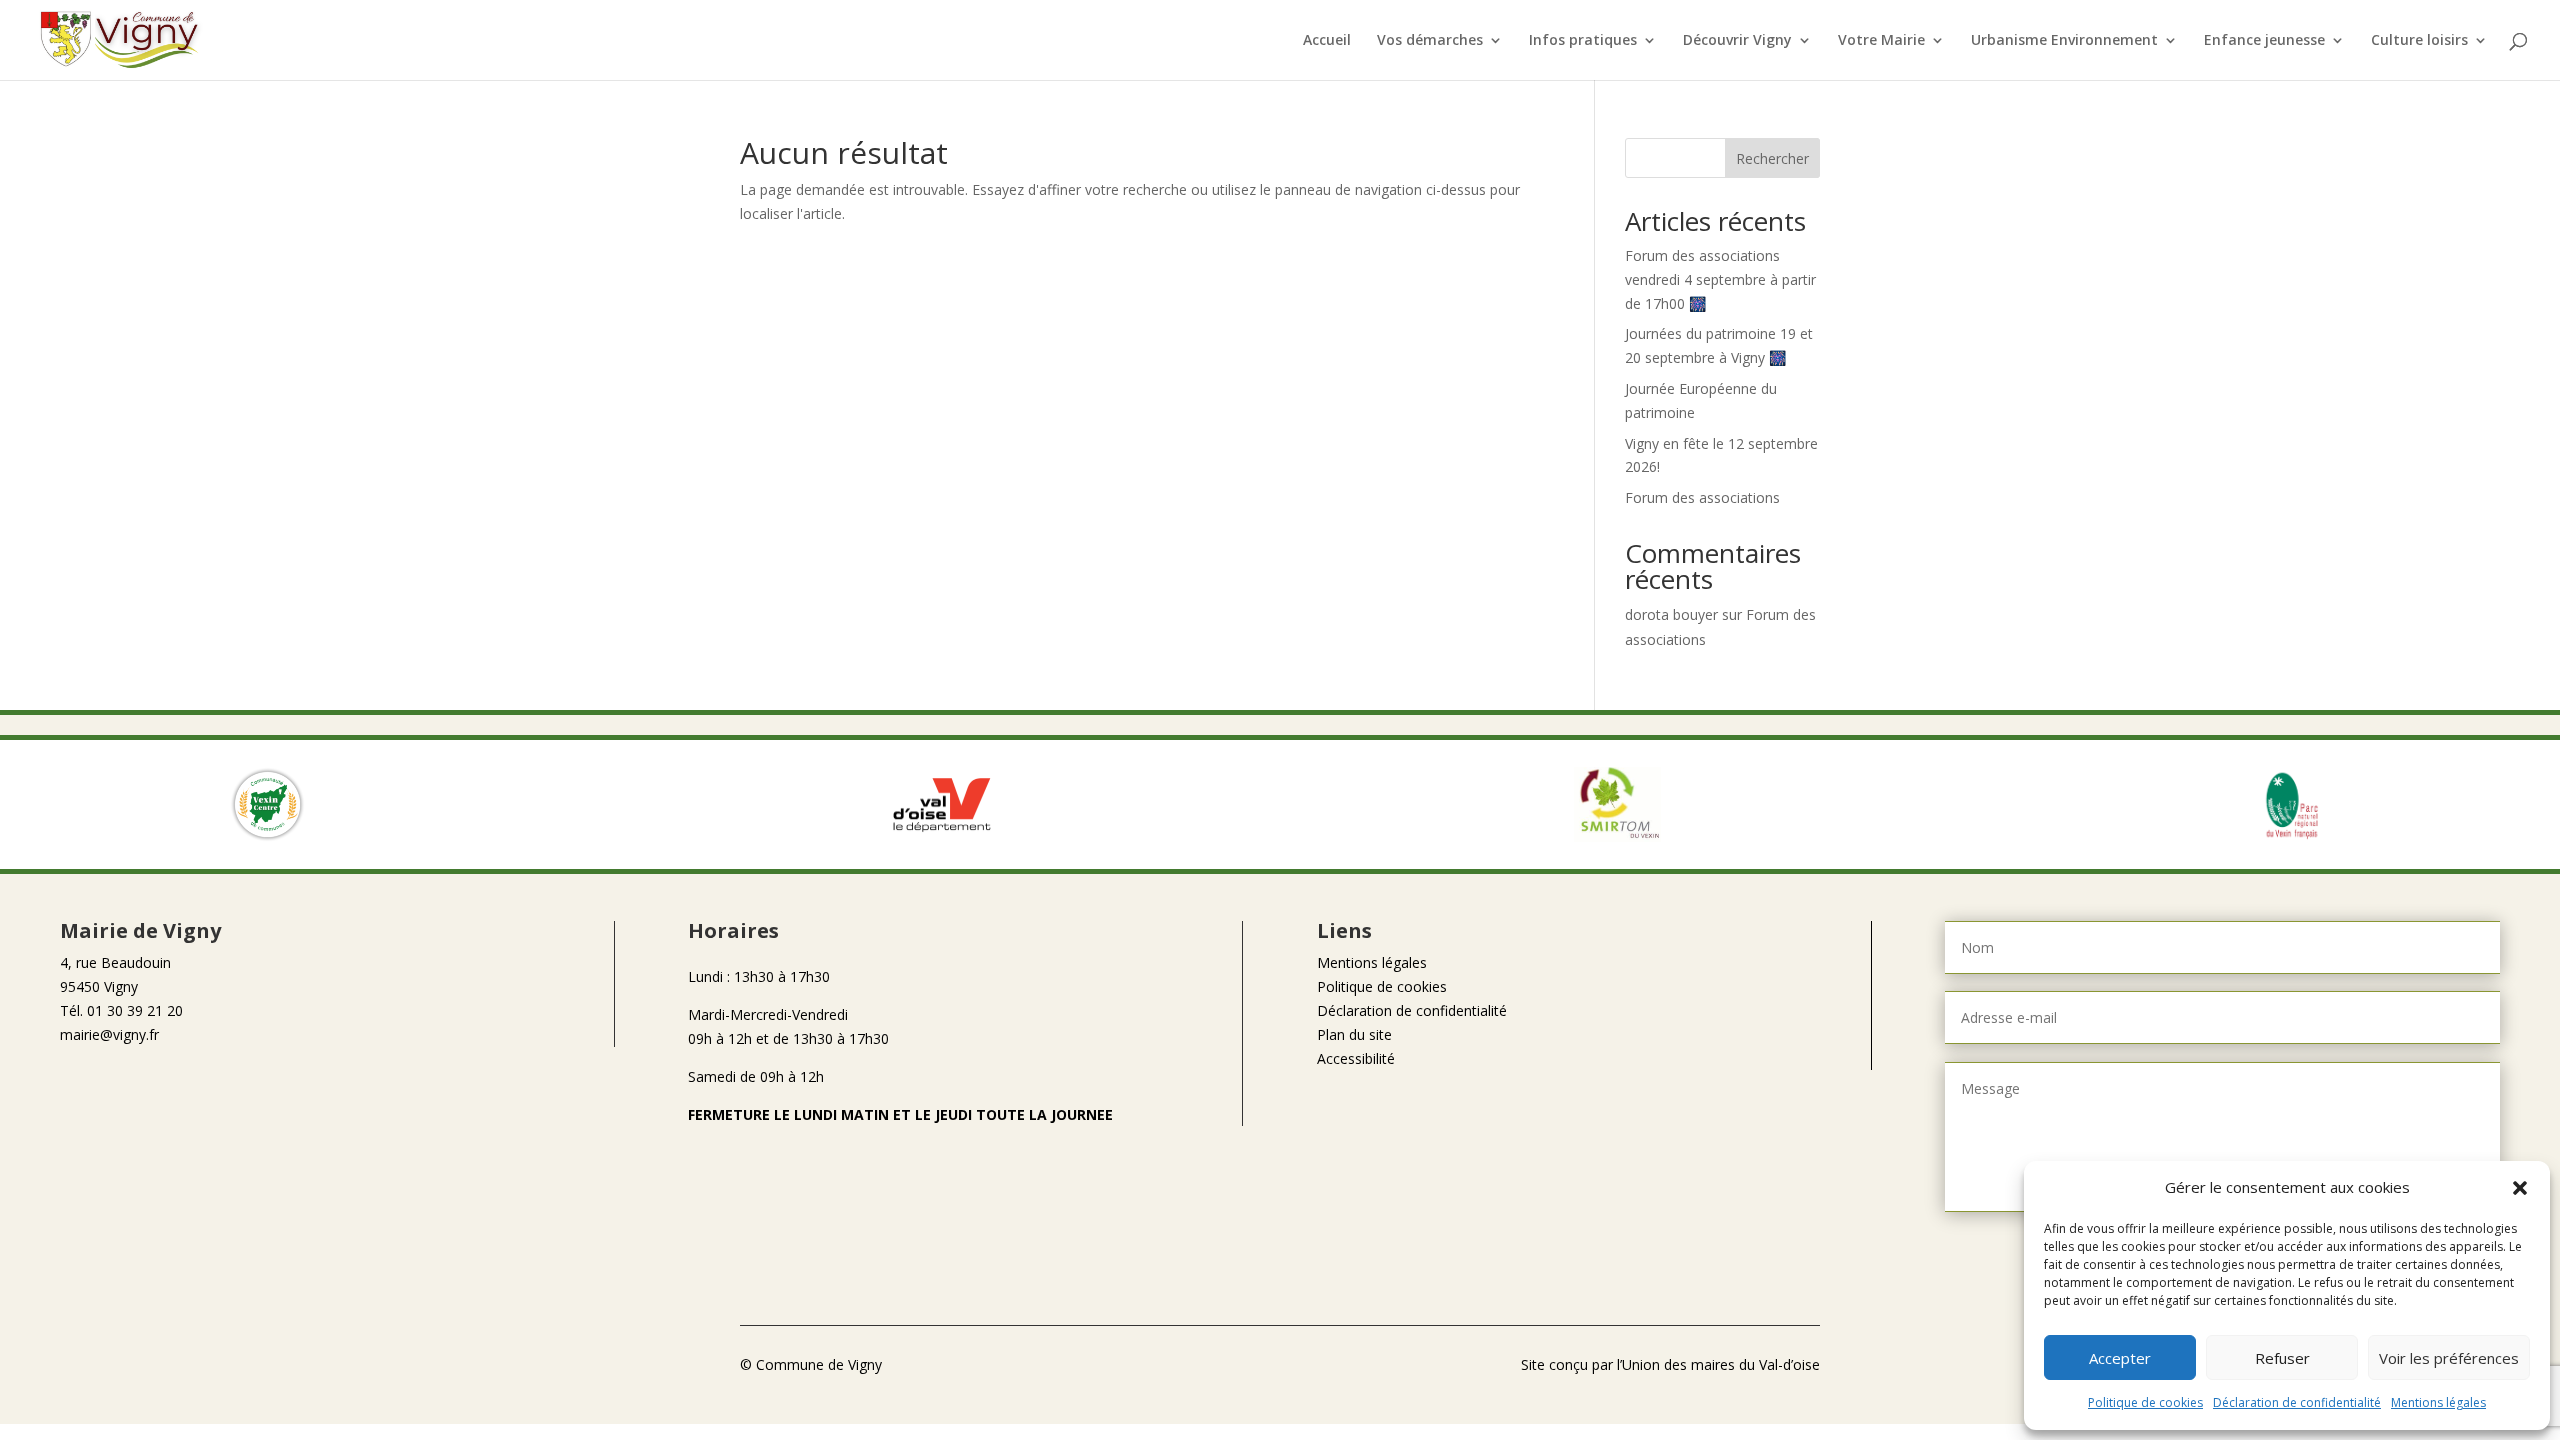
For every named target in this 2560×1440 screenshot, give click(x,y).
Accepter (2120, 1358)
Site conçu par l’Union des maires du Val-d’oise (1670, 1364)
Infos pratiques (1583, 41)
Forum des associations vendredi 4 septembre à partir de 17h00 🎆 (1720, 279)
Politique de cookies (2145, 1402)
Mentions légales (2438, 1402)
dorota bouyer (1671, 614)
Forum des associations (1702, 497)
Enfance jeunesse (2264, 41)
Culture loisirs (2419, 41)
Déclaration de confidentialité (2297, 1402)
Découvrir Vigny (1737, 41)
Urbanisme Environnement (2064, 41)
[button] (2520, 1188)
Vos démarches (1430, 41)
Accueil (1327, 41)
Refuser (2282, 1358)
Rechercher (1772, 158)
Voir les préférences (2449, 1358)
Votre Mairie (1881, 41)
